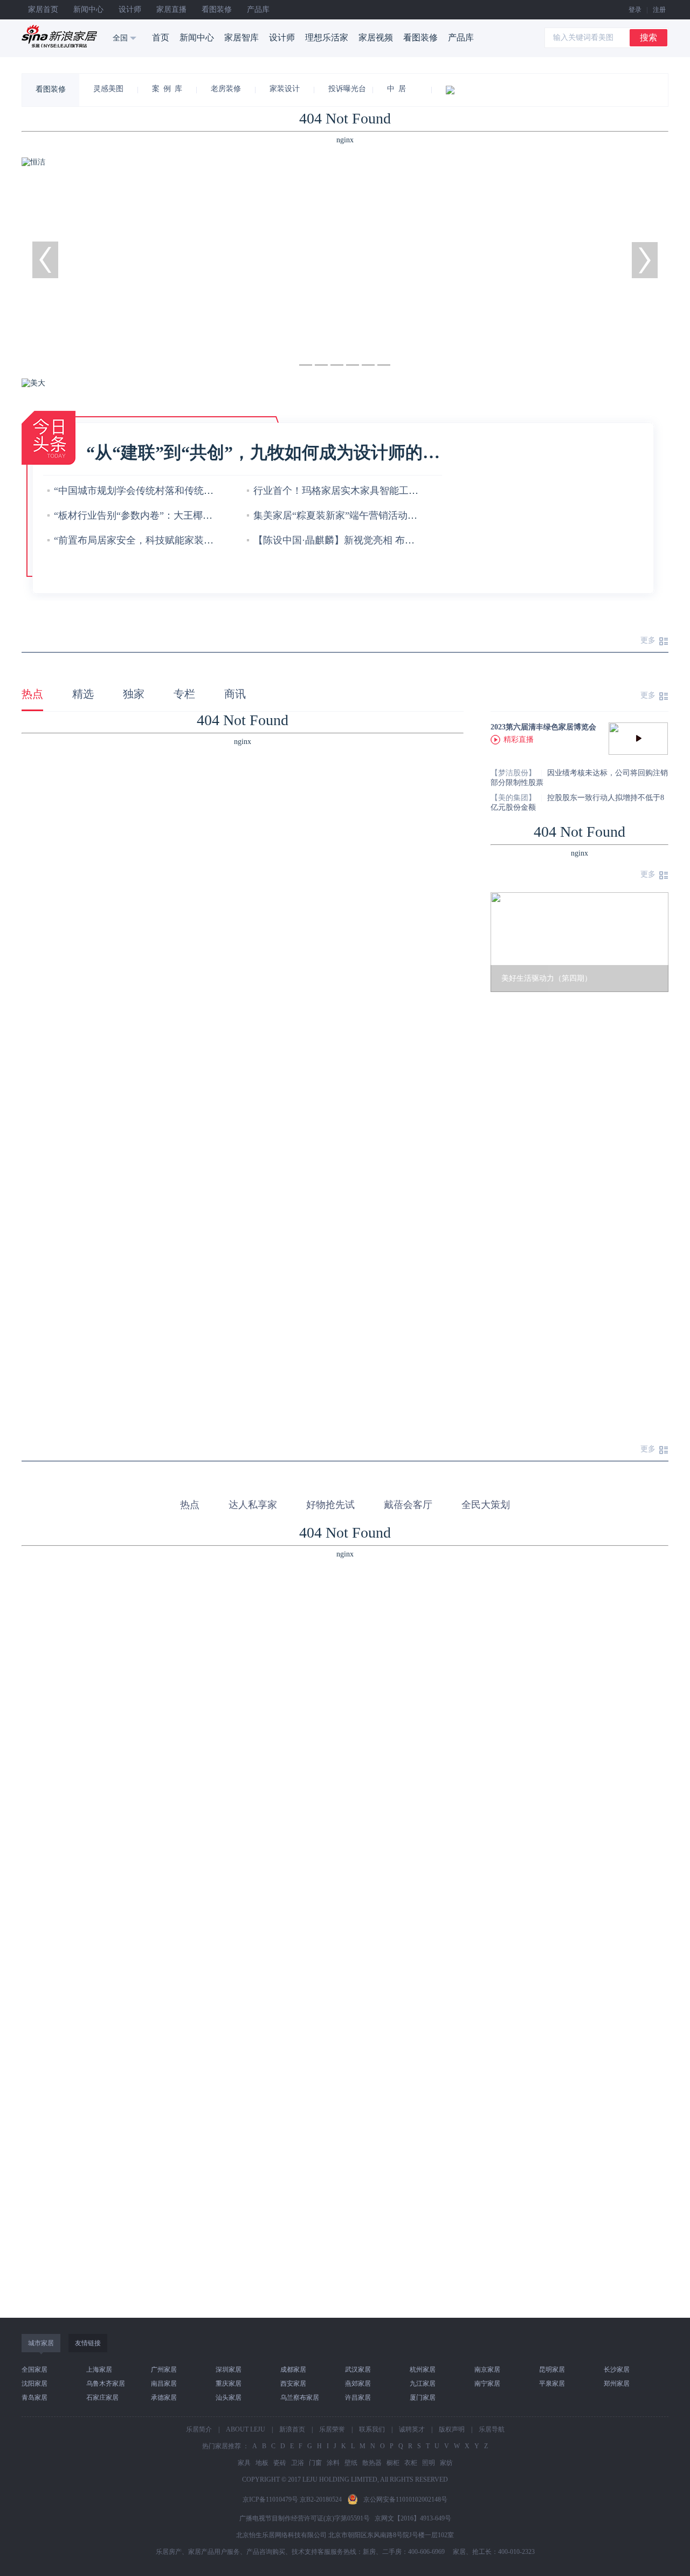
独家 (134, 694)
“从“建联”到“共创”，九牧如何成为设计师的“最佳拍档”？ (264, 452)
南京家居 (487, 2370)
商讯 (235, 694)
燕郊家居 (358, 2384)
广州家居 (164, 2370)
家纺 (446, 2463)
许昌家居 (358, 2398)
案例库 (169, 89)
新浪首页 (292, 2429)
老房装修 (226, 89)
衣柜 (411, 2463)
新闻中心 (88, 9)
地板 (262, 2463)
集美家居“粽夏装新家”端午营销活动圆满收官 (350, 515)
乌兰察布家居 (300, 2398)
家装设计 (285, 89)
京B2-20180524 (321, 2499)
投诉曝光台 (347, 89)
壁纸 (351, 2463)
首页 (161, 37)
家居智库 (241, 37)
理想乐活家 (327, 37)
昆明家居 (552, 2370)
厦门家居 (423, 2398)
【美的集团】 (513, 798)
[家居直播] (462, 90)
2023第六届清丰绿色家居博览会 (543, 727)
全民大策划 (486, 1505)
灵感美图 (108, 89)
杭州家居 (423, 2370)
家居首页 (43, 9)
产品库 (258, 9)
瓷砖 (280, 2463)
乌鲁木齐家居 (106, 2384)
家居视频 (376, 37)
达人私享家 (253, 1505)
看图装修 (217, 9)
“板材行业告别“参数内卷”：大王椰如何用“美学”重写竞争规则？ (191, 515)
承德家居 (164, 2398)
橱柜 (393, 2463)
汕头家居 (229, 2398)
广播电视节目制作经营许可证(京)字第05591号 (305, 2518)
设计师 (130, 9)
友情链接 (88, 2343)
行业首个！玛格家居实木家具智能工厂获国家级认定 (365, 491)
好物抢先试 (330, 1505)
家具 (244, 2463)
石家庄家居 (102, 2398)
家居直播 (171, 9)
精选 (83, 694)
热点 (32, 694)
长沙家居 (617, 2370)
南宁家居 (487, 2384)
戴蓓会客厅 (408, 1505)
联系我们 (372, 2429)
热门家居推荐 (222, 2446)
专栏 (184, 694)
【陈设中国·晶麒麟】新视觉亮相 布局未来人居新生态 (368, 540)
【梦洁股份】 (513, 773)
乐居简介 (199, 2429)
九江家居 (423, 2384)
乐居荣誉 (332, 2429)
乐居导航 (492, 2429)
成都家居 (293, 2370)
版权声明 (452, 2429)
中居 (398, 89)
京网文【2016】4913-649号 (413, 2518)
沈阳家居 (34, 2384)
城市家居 (41, 2343)
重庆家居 (229, 2384)
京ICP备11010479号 (270, 2499)
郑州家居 (617, 2384)
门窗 (315, 2463)
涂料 (333, 2463)
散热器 (372, 2463)
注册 (659, 10)
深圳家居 (229, 2370)
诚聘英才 (412, 2429)
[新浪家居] (59, 36)
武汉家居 (358, 2370)
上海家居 (99, 2370)
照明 (429, 2463)
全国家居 (34, 2370)
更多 (648, 640)
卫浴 (298, 2463)
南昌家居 (164, 2384)
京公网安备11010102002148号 (405, 2499)
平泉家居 (552, 2384)
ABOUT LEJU (246, 2429)
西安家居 (293, 2384)
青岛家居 (34, 2398)
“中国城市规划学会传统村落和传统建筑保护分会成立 (168, 491)
